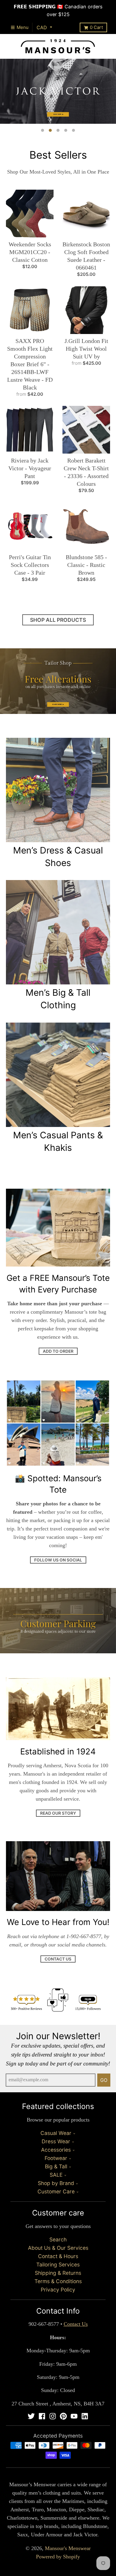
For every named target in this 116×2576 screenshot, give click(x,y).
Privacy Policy (58, 2290)
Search (58, 2239)
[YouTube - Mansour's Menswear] (74, 2416)
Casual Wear (56, 2133)
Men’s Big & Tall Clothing (58, 999)
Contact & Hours (58, 2256)
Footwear (56, 2158)
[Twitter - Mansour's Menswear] (31, 2416)
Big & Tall (56, 2166)
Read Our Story (58, 1813)
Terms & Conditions (58, 2281)
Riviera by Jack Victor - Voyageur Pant (30, 468)
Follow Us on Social (58, 1560)
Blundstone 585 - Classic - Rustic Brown (86, 565)
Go (104, 2080)
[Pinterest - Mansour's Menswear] (63, 2416)
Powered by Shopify (58, 2557)
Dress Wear (56, 2141)
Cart (96, 27)
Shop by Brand (56, 2183)
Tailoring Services (58, 2265)
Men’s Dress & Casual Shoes (58, 856)
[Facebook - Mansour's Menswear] (42, 2416)
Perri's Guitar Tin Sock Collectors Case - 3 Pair (30, 565)
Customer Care (56, 2191)
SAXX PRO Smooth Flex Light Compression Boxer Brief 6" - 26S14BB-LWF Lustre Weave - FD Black (30, 364)
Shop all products (58, 620)
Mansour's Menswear (68, 2548)
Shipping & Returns (58, 2273)
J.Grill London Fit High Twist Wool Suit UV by (86, 349)
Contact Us (58, 1959)
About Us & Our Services (58, 2248)
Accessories (56, 2150)
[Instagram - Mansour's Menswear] (53, 2416)
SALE (56, 2175)
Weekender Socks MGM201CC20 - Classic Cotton (30, 252)
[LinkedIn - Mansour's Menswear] (85, 2416)
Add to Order (58, 1351)
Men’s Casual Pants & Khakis (58, 1141)
